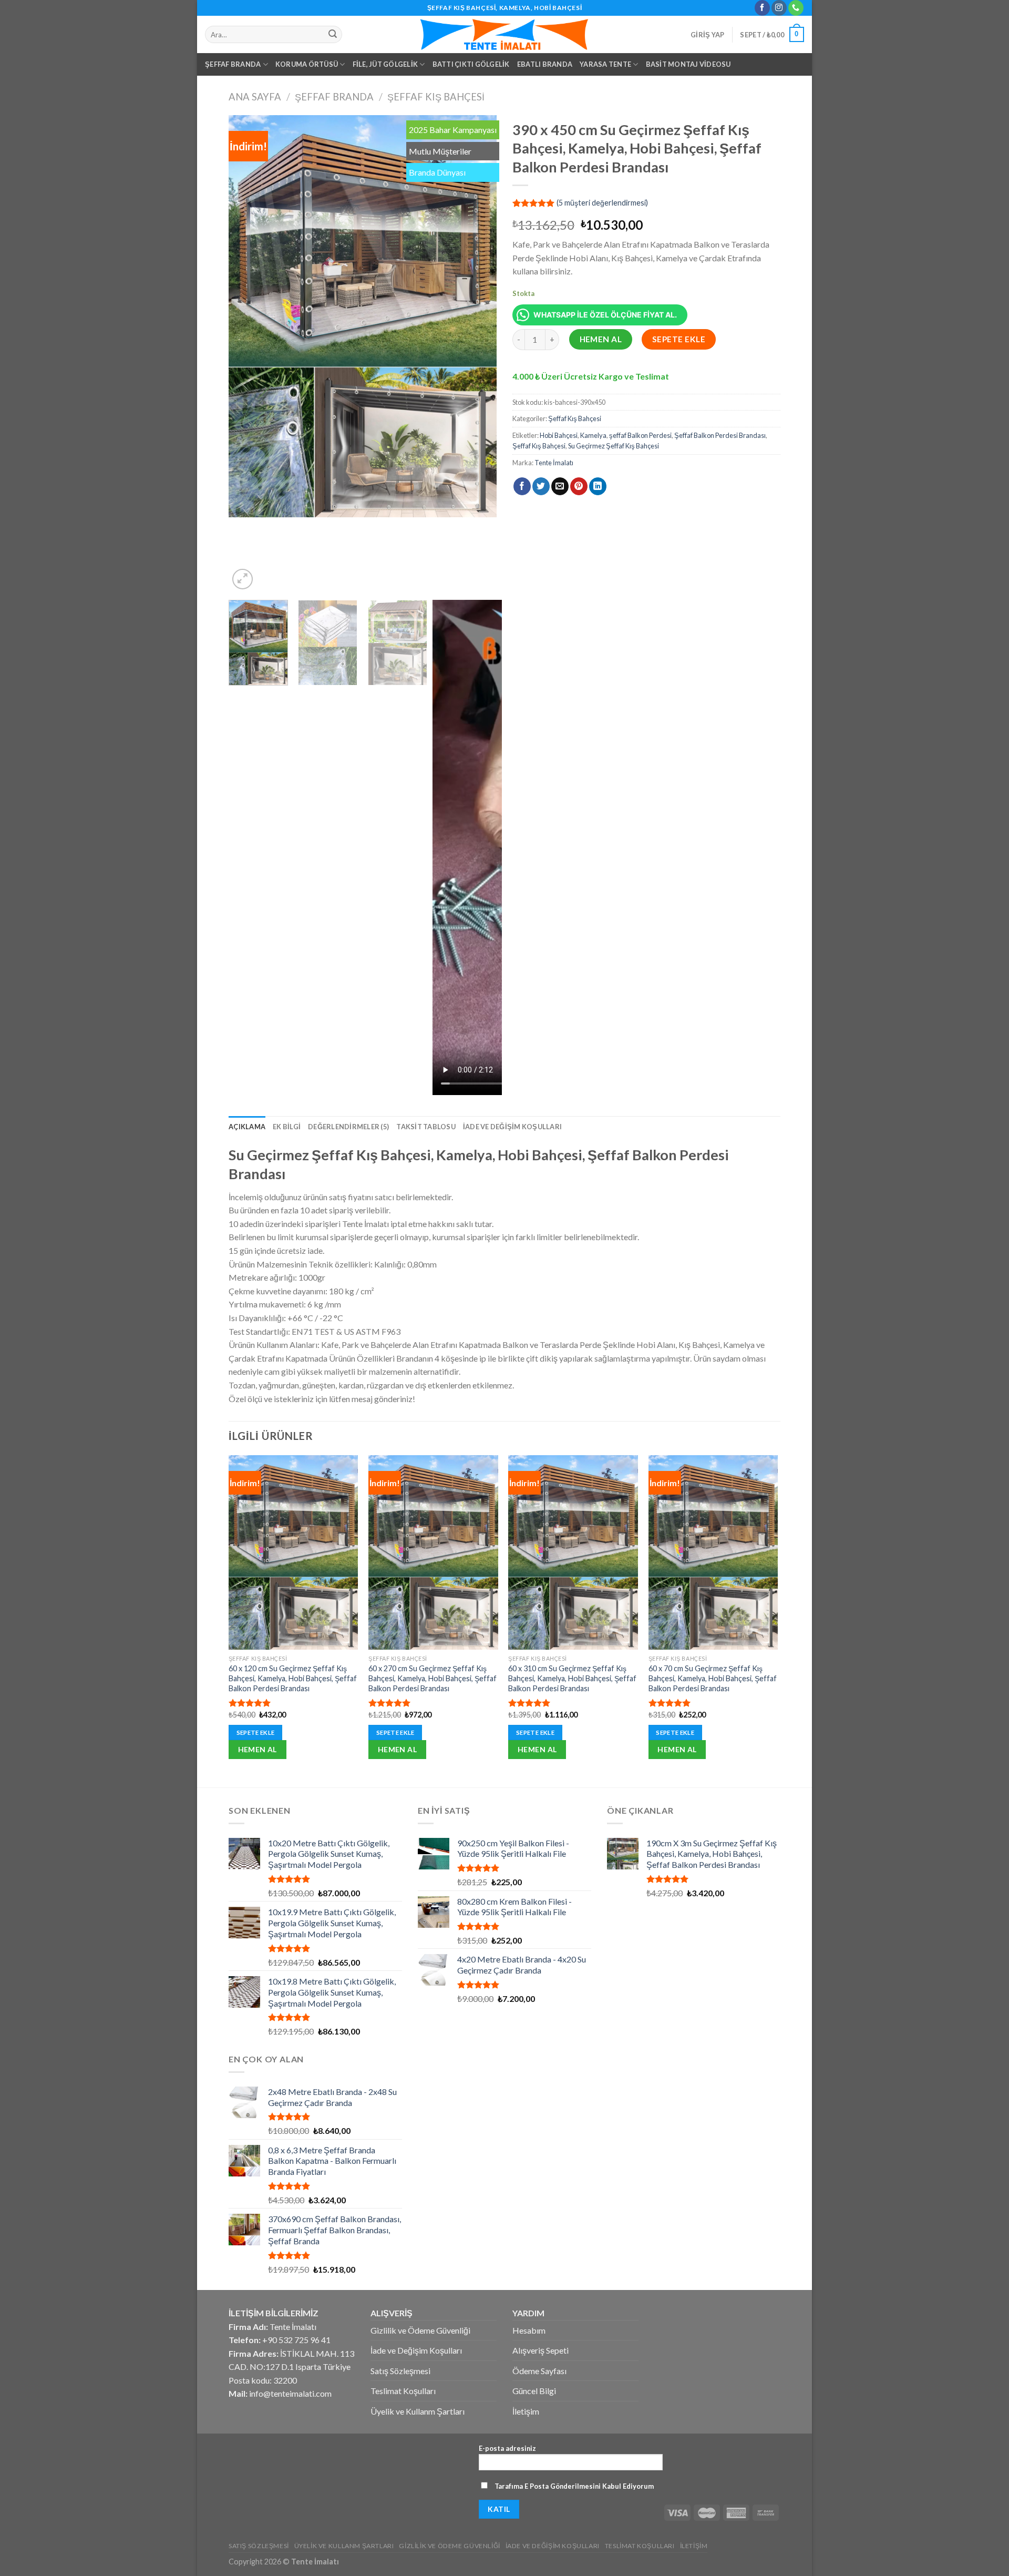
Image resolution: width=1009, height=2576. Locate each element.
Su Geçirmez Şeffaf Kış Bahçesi (614, 446)
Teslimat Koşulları (403, 2391)
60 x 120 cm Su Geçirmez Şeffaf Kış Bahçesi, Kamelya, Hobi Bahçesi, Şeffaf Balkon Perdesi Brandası (293, 1678)
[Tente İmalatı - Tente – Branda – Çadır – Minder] (504, 34)
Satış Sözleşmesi (400, 2371)
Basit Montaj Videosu (688, 64)
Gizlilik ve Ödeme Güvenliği (420, 2330)
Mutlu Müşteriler (440, 151)
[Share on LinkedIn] (598, 486)
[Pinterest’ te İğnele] (579, 486)
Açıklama (247, 1127)
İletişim (526, 2411)
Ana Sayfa (255, 97)
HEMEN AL (601, 339)
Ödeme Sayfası (539, 2371)
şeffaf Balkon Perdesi (640, 435)
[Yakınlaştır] (243, 579)
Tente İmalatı (554, 463)
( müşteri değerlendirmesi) (602, 203)
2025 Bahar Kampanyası (453, 130)
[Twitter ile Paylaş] (541, 486)
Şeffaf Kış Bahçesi (436, 97)
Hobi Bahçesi (559, 435)
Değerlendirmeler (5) (348, 1127)
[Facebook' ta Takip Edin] (762, 8)
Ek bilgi (287, 1127)
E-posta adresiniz (507, 2448)
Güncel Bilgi (534, 2391)
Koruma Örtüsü (307, 64)
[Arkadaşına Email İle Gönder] (560, 486)
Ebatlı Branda (545, 64)
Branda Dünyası (437, 172)
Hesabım (529, 2330)
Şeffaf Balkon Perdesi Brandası (720, 435)
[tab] (247, 1127)
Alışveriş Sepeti (540, 2350)
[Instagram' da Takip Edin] (779, 8)
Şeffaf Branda (233, 64)
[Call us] (796, 8)
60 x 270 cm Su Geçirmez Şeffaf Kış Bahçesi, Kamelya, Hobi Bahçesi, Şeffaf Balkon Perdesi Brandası (433, 1678)
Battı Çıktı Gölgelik (471, 64)
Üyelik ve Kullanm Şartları (418, 2411)
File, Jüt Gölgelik (385, 64)
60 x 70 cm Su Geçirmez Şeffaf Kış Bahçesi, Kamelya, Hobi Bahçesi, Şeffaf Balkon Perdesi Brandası (713, 1678)
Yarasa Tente (605, 64)
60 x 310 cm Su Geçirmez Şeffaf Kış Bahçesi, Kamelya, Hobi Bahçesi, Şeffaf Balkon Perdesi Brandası (572, 1678)
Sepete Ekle (679, 339)
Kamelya (593, 435)
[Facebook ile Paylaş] (522, 486)
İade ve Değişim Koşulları (512, 1127)
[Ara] (333, 35)
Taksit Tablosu (426, 1127)
